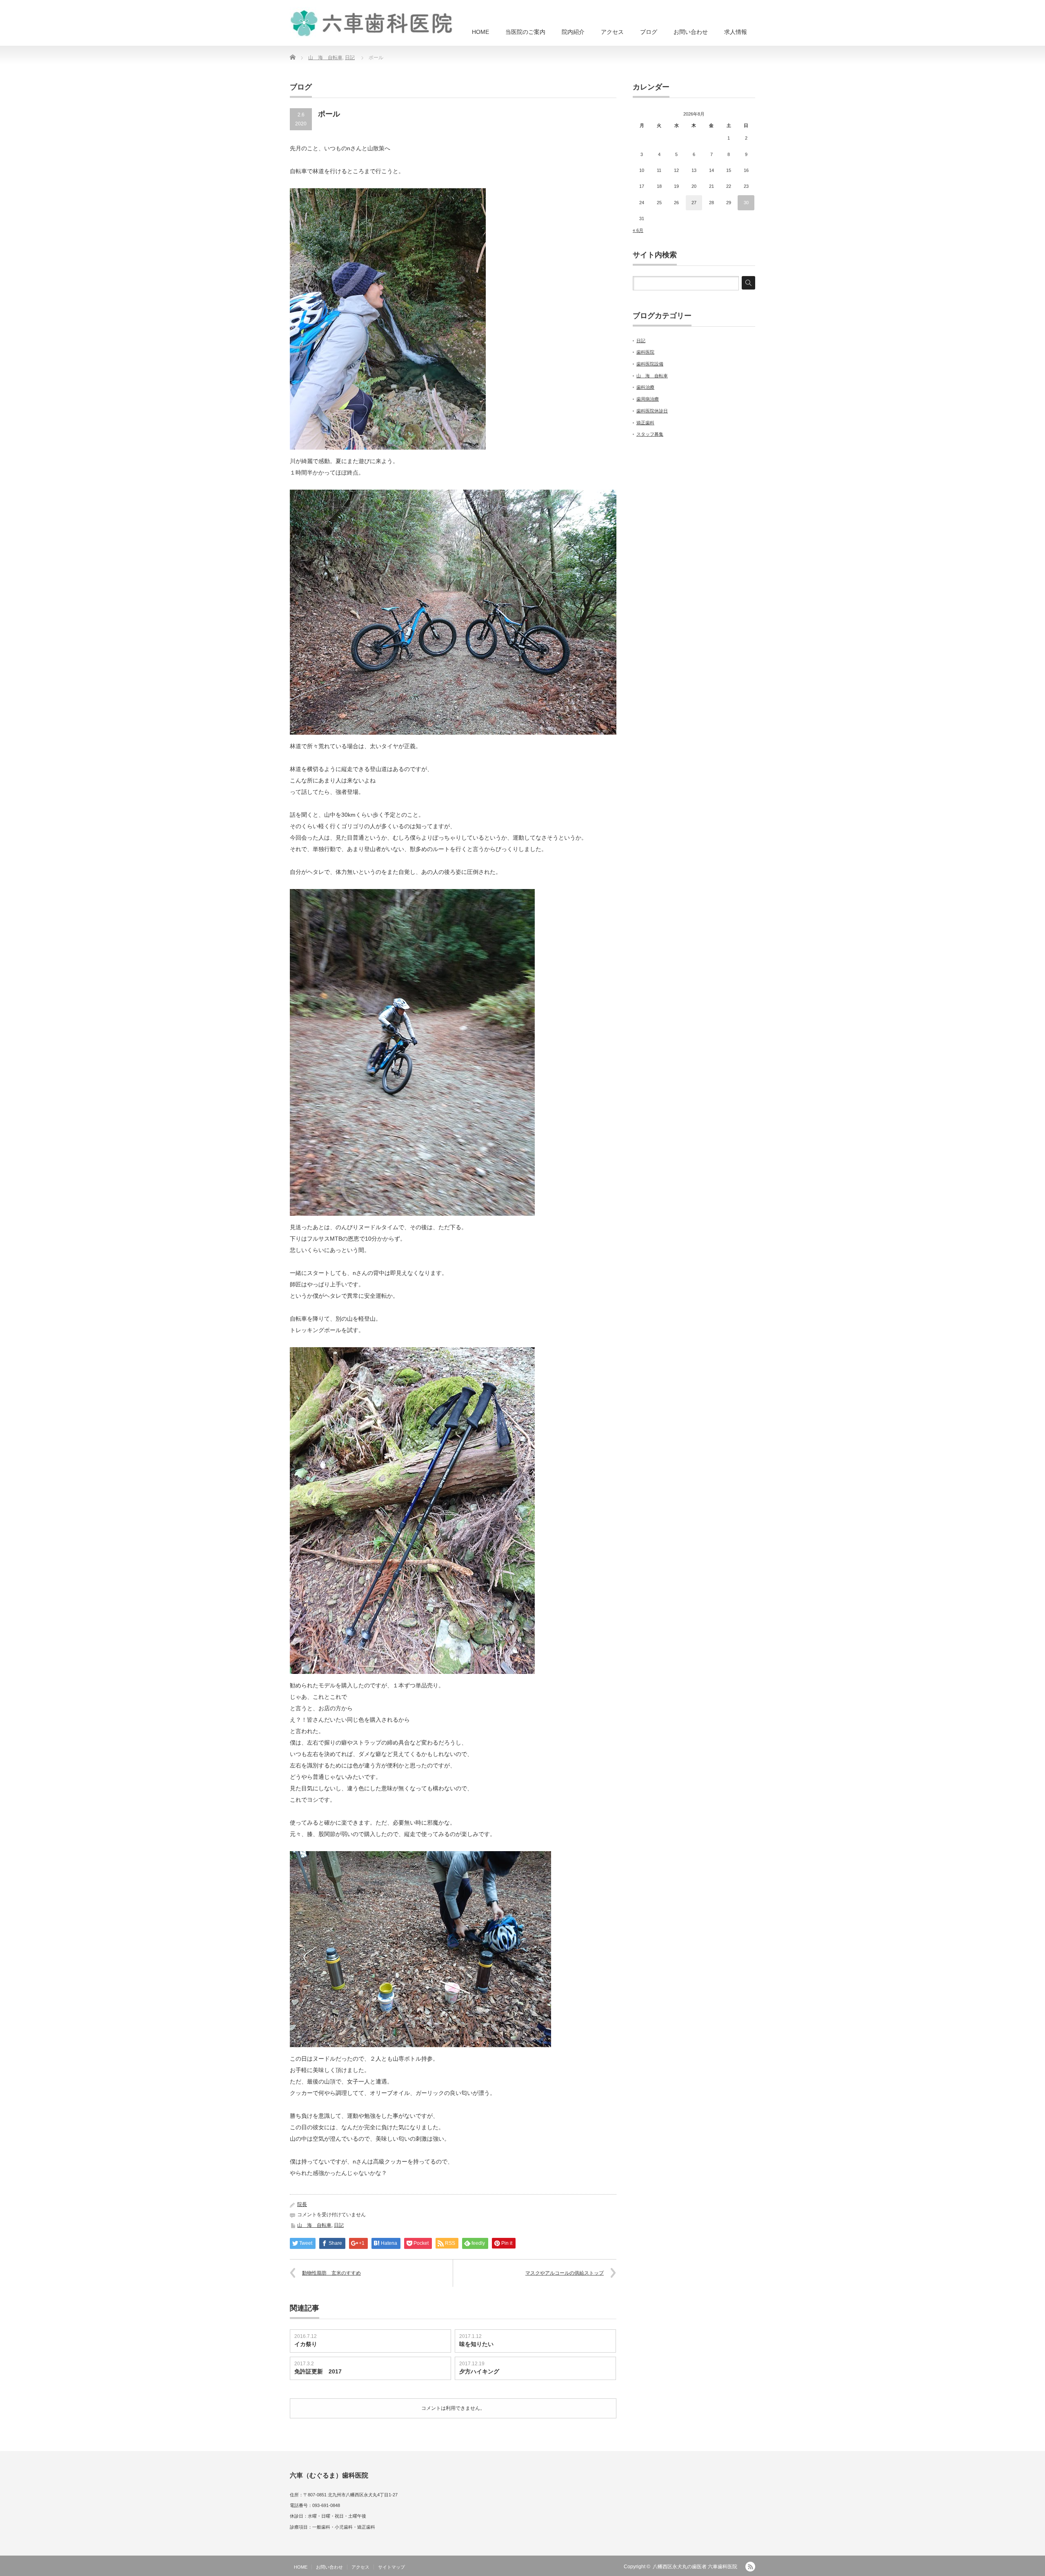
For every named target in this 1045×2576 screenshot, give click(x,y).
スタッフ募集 (650, 434)
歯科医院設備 (650, 364)
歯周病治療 (648, 399)
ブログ (649, 32)
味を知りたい (476, 2344)
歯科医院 (645, 352)
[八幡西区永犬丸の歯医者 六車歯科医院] (371, 22)
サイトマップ (391, 2567)
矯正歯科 (645, 423)
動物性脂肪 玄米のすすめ (331, 2273)
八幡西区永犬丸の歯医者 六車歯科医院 (695, 2567)
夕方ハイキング (482, 2371)
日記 (350, 58)
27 (694, 203)
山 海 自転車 (325, 58)
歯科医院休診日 (652, 411)
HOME (480, 32)
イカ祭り (306, 2344)
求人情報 (736, 32)
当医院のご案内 (525, 32)
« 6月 (638, 230)
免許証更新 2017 (318, 2371)
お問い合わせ (691, 32)
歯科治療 (645, 387)
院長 (302, 2204)
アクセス (612, 32)
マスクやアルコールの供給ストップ (565, 2273)
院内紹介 (573, 32)
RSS (750, 2567)
